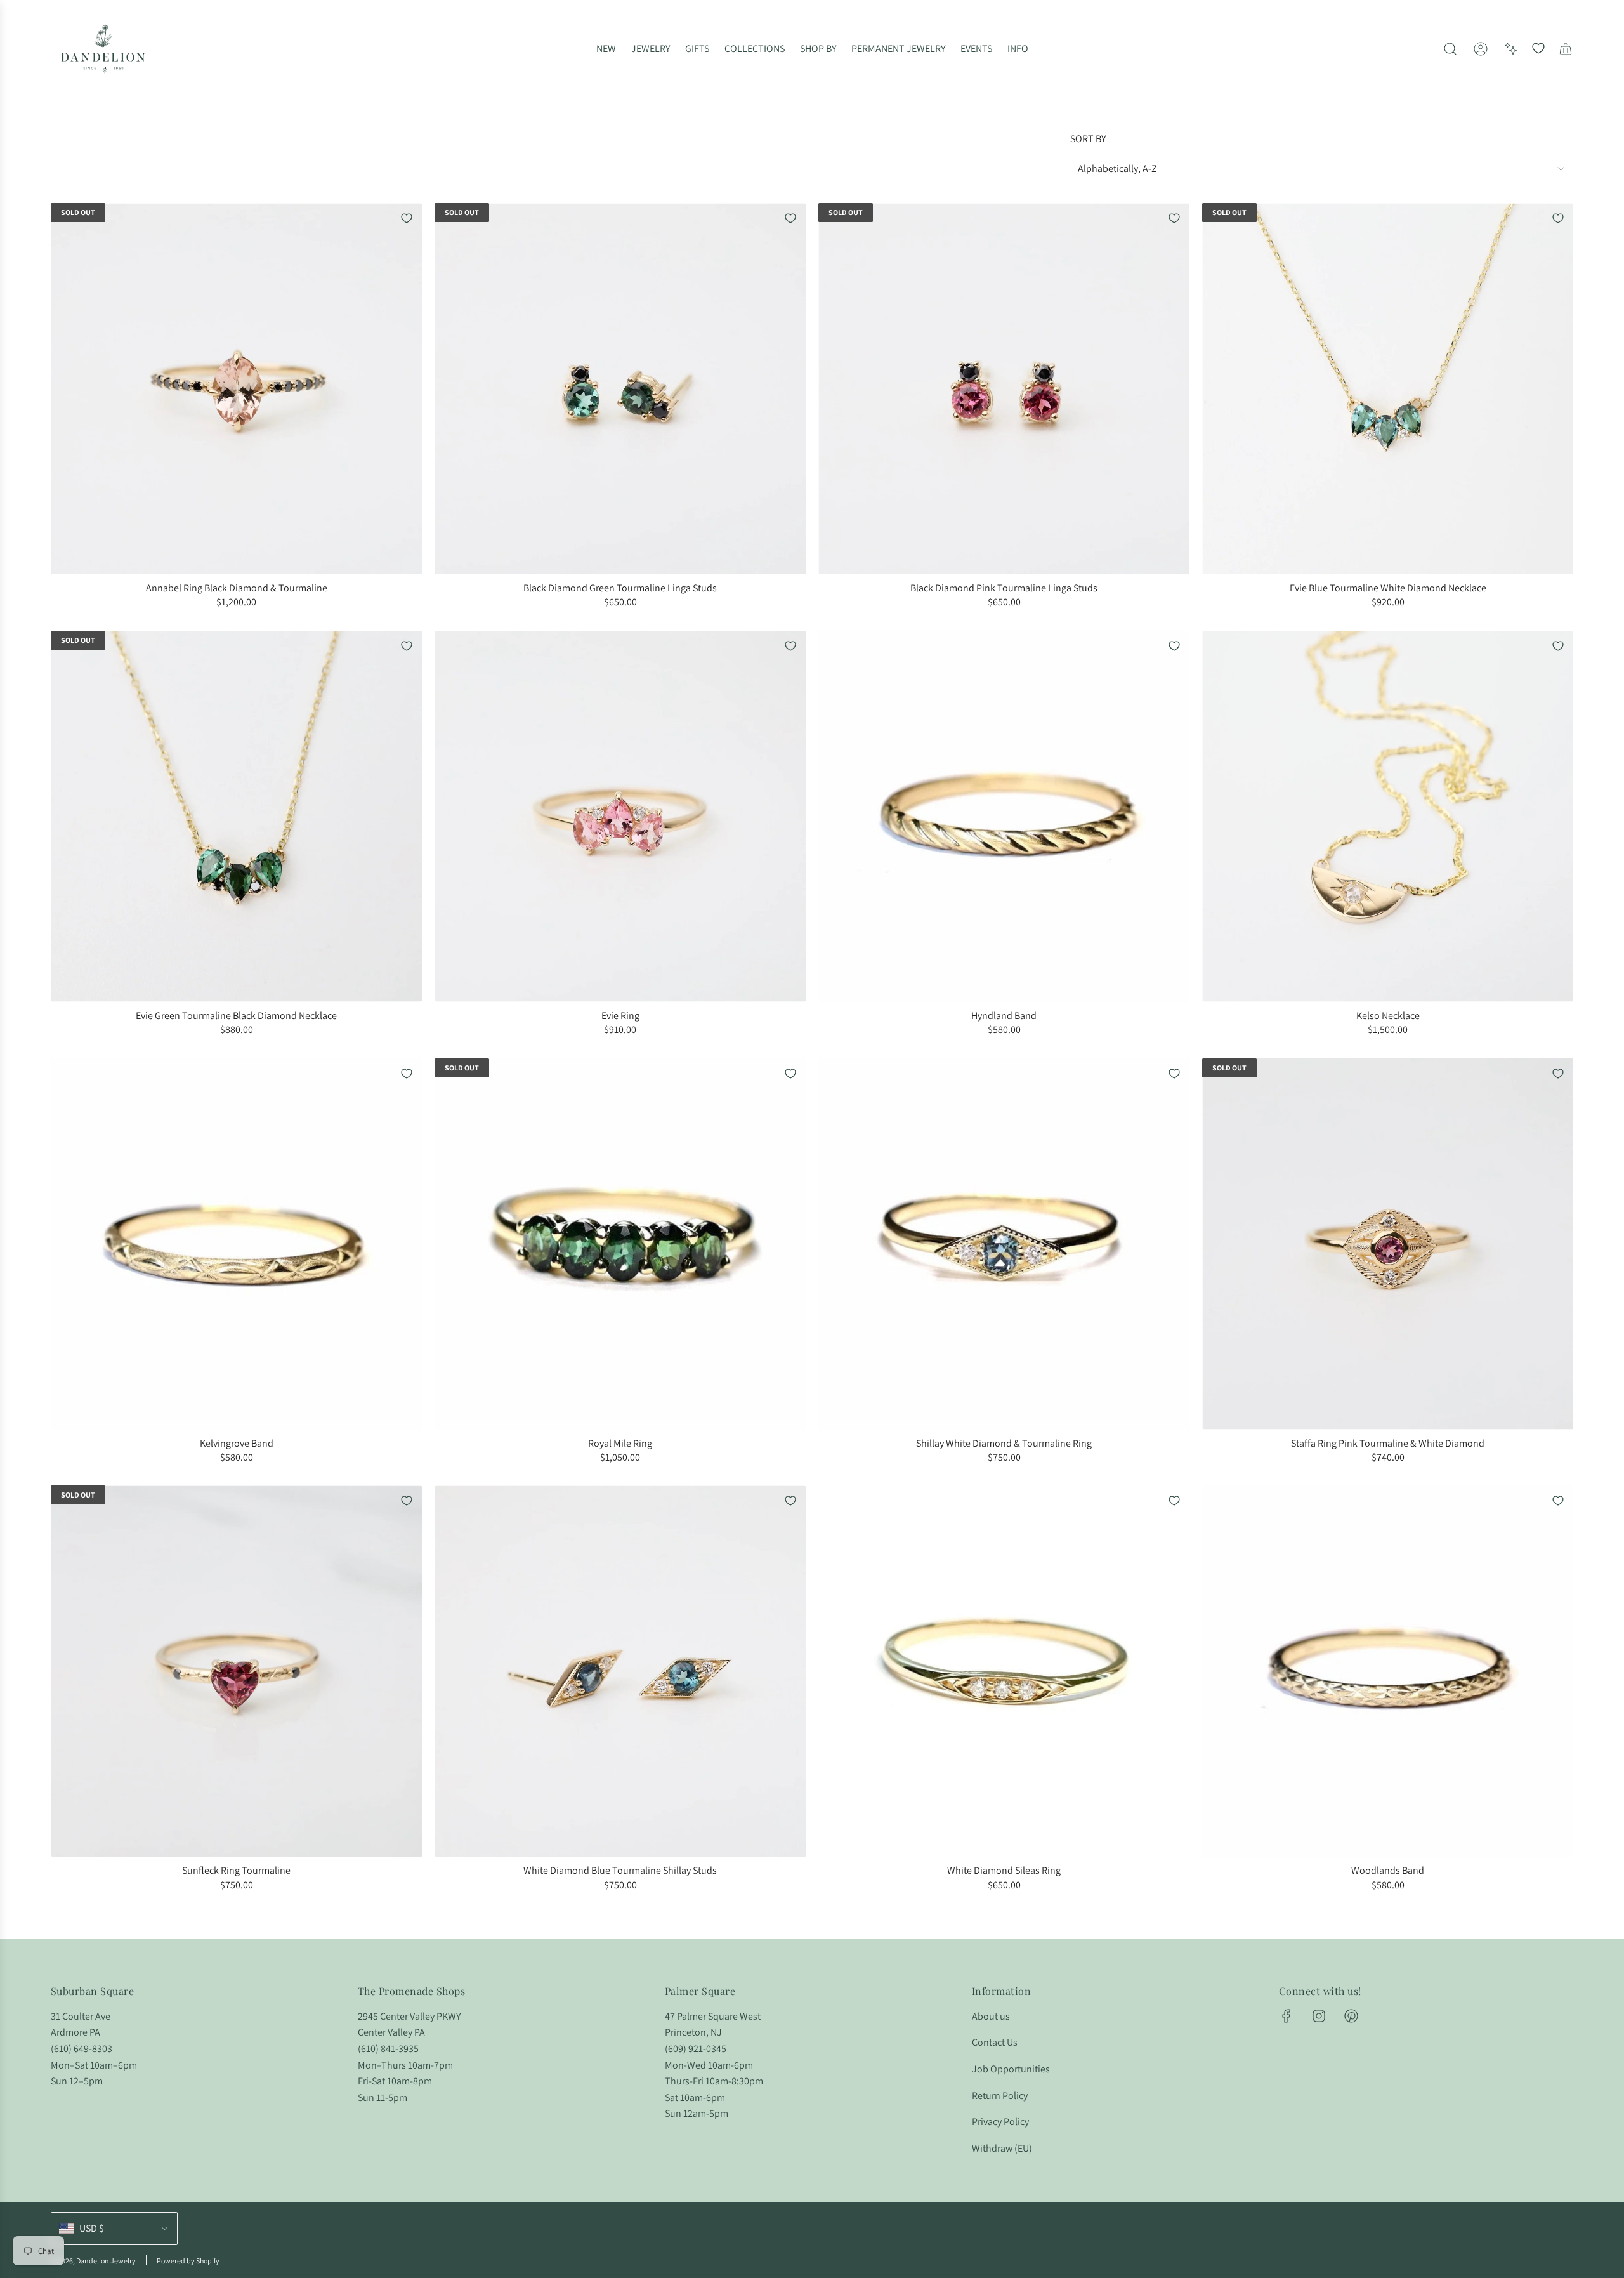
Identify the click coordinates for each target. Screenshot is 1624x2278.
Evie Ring (620, 1016)
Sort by (1088, 139)
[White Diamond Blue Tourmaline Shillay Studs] (620, 1671)
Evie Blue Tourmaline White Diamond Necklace (1388, 588)
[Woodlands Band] (1388, 1671)
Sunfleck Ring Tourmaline (236, 1870)
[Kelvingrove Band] (236, 1244)
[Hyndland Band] (1004, 816)
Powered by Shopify (188, 2261)
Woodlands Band (1388, 1870)
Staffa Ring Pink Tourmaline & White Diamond (1388, 1443)
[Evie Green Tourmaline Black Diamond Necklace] (236, 816)
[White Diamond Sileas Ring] (1004, 1671)
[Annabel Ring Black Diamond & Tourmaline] (236, 389)
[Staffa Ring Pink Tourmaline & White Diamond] (1388, 1244)
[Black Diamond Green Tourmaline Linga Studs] (620, 389)
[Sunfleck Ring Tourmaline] (236, 1671)
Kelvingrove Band (237, 1443)
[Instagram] (1319, 2016)
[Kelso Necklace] (1388, 816)
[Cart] (1566, 49)
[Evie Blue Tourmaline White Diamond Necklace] (1388, 389)
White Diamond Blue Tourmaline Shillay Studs (620, 1870)
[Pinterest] (1351, 2016)
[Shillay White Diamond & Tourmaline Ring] (1004, 1244)
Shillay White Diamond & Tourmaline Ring (1004, 1443)
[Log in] (1481, 49)
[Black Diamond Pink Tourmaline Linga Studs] (1004, 389)
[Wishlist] (1538, 49)
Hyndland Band (1004, 1016)
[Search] (1450, 49)
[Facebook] (1287, 2016)
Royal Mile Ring (620, 1443)
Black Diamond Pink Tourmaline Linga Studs (1004, 588)
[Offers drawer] (1511, 49)
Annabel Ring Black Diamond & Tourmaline (237, 588)
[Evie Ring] (620, 816)
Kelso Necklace (1388, 1016)
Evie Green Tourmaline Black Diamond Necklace (236, 1016)
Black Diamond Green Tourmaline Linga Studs (620, 588)
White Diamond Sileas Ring (1004, 1870)
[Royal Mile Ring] (620, 1244)
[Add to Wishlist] (407, 218)
